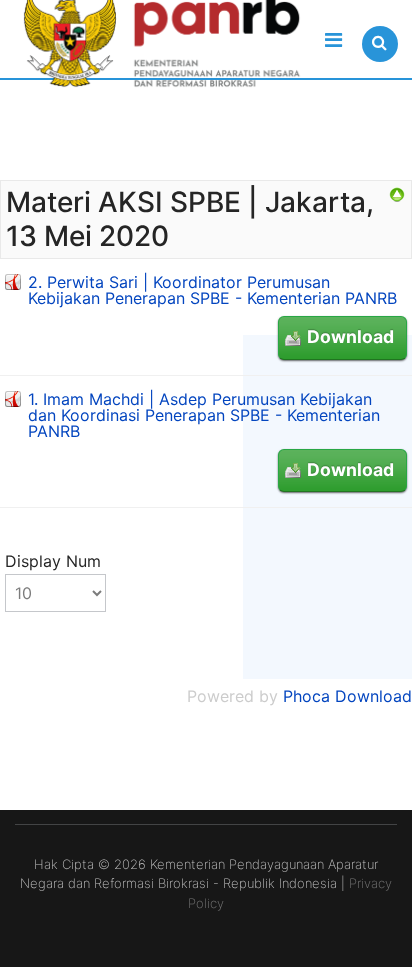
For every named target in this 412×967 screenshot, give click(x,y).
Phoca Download (347, 696)
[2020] (397, 195)
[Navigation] (333, 40)
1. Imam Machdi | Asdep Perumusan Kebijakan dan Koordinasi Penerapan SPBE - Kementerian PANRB (204, 415)
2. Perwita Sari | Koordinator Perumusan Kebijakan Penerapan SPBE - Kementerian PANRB (212, 290)
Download (350, 336)
